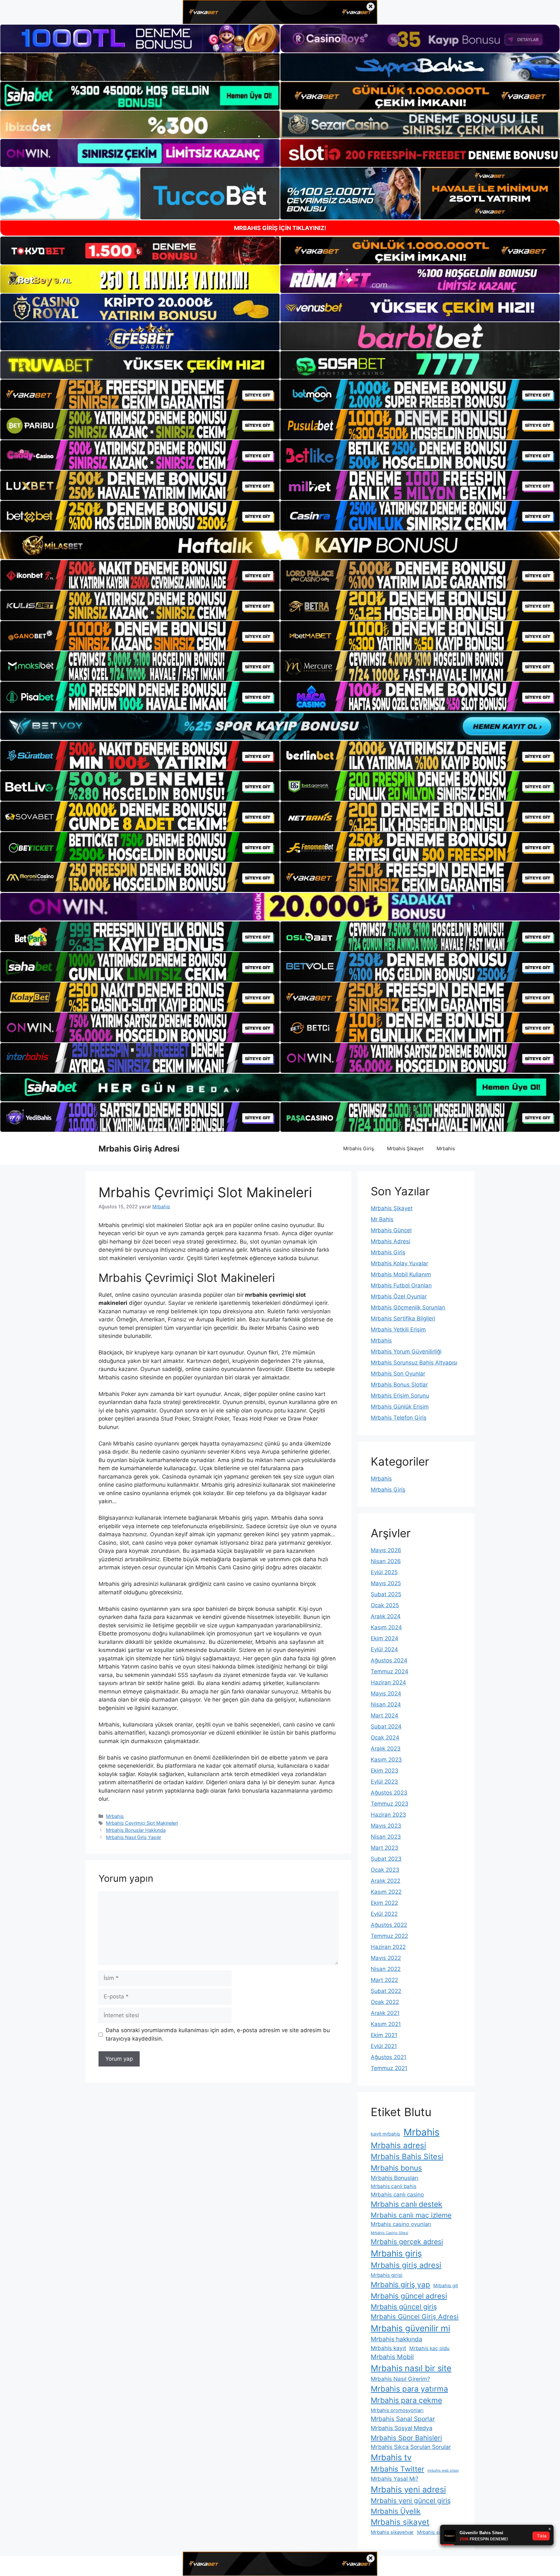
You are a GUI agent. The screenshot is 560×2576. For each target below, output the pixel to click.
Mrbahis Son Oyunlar (398, 1374)
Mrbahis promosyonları (397, 2410)
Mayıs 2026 (386, 1550)
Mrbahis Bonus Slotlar (399, 1385)
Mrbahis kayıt (388, 2348)
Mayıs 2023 (386, 1826)
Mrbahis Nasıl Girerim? (400, 2379)
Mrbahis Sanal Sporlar (403, 2419)
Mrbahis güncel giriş (404, 2307)
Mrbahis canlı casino (397, 2195)
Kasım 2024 (386, 1627)
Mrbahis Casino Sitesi (390, 2233)
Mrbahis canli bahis (394, 2186)
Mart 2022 (384, 1980)
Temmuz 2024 (390, 1671)
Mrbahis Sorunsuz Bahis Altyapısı (414, 1363)
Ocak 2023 (385, 1870)
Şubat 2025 (386, 1594)
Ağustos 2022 (389, 1925)
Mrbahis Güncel (391, 1230)
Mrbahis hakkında (397, 2339)
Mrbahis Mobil (392, 2357)
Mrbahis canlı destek (407, 2204)
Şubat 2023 (386, 1859)
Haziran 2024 (388, 1682)
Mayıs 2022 (386, 1958)
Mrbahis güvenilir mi (410, 2328)
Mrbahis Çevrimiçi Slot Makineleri (142, 1823)
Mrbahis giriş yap (400, 2285)
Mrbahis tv (391, 2457)
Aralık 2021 (385, 2013)
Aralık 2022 (385, 1881)
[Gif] (280, 545)
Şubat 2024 (386, 1727)
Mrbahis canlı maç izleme (411, 2215)
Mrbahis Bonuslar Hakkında (136, 1830)
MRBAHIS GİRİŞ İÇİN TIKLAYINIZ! (280, 228)
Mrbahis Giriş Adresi (139, 1149)
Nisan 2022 (386, 1969)
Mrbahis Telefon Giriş (399, 1418)
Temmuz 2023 (390, 1804)
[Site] (140, 394)
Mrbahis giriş (396, 2253)
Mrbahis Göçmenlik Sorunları (408, 1307)
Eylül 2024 (384, 1649)
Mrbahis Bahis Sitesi (407, 2156)
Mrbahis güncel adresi (409, 2296)
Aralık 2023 (386, 1749)
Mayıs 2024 (386, 1693)
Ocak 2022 (385, 2002)
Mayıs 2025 (386, 1583)
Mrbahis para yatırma (409, 2389)
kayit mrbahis (385, 2134)
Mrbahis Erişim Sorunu (400, 1396)
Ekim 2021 (384, 2035)
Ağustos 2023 (389, 1793)
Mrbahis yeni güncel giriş (411, 2501)
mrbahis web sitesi (443, 2471)
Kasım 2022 (386, 1892)
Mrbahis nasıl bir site (411, 2368)
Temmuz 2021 (389, 2068)
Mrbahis (446, 1148)
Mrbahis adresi (398, 2145)
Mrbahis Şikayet (405, 1148)
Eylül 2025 (384, 1572)
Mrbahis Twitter (397, 2469)
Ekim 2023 (385, 1771)
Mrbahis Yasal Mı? (395, 2479)
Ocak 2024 (385, 1738)
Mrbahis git (446, 2285)
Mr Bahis (382, 1219)
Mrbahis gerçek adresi (407, 2242)
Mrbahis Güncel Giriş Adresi (415, 2317)
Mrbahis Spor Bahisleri (406, 2438)
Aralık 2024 (386, 1616)
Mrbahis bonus (396, 2168)
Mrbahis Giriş (359, 1148)
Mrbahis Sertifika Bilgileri (403, 1318)
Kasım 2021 (386, 2024)
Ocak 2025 (385, 1605)
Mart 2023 (385, 1848)
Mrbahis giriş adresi (406, 2265)
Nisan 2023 (386, 1837)
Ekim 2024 (385, 1638)
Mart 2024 (385, 1715)
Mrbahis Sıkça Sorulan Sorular (411, 2447)
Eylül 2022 (384, 1914)
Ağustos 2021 (389, 2057)
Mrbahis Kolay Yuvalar (399, 1263)
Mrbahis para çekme (406, 2400)
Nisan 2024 (386, 1704)
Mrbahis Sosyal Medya (402, 2428)
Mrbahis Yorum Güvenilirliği (406, 1352)
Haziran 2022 (388, 1947)
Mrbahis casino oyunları (401, 2224)
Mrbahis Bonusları (395, 2178)
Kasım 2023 (386, 1760)
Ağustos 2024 (389, 1660)
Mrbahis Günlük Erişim (400, 1407)
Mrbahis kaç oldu (429, 2348)
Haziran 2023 (388, 1815)
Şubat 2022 (386, 1991)
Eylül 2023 (384, 1782)
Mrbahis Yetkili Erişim (398, 1329)
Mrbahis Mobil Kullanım (401, 1274)
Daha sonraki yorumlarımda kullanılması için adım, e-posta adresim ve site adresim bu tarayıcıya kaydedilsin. (218, 2034)
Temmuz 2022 (389, 1936)
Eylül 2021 (384, 2046)
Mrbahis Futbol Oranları (401, 1285)
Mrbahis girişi (387, 2275)
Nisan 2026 (386, 1561)
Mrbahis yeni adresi (408, 2489)
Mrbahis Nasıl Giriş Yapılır (134, 1837)
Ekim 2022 (384, 1903)
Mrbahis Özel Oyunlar (399, 1296)
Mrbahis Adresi (391, 1241)
